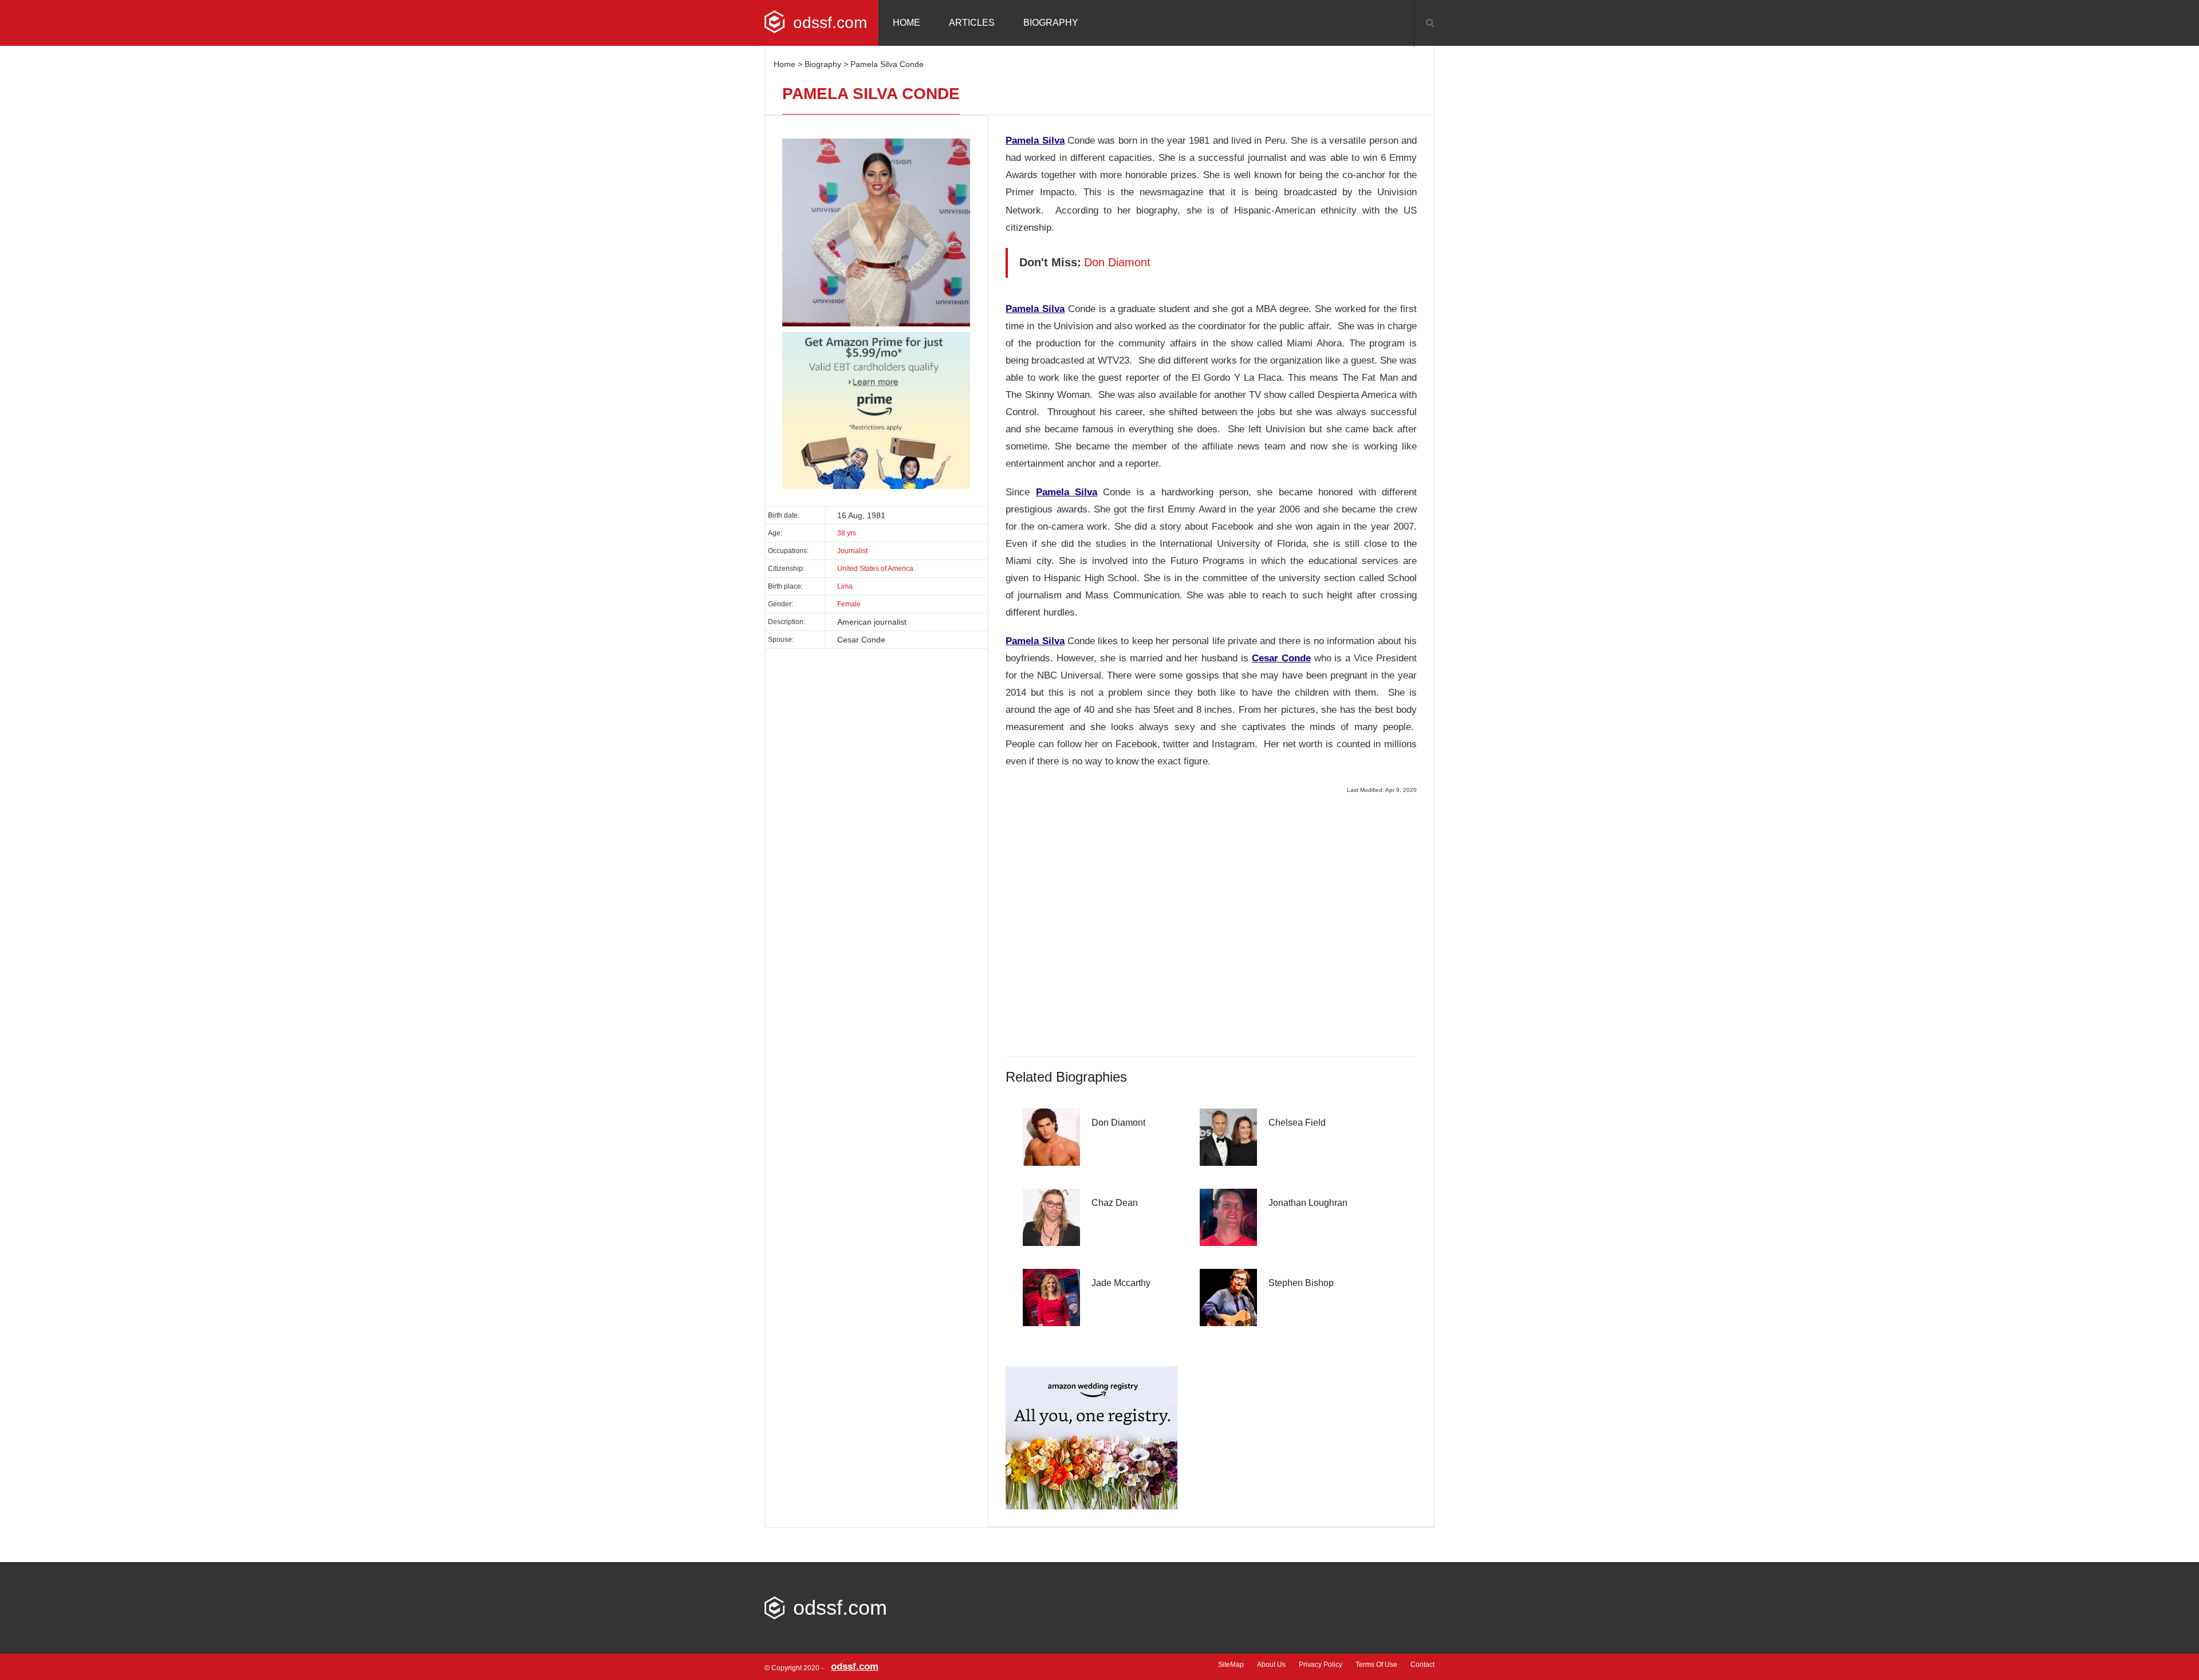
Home (907, 23)
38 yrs (847, 533)
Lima (845, 586)
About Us (1271, 1665)
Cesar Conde (1281, 658)
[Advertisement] (1211, 922)
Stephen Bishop (1301, 1283)
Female (849, 604)
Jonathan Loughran (1308, 1203)
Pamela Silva (1035, 141)
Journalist (852, 551)
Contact (1422, 1665)
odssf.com (830, 23)
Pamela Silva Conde (887, 64)
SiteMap (1231, 1665)
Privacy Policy (1321, 1665)
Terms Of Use (1376, 1665)
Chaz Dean (1115, 1203)
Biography (1051, 23)
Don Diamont (1118, 1123)
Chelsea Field (1297, 1123)
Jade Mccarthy (1121, 1283)
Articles (972, 23)
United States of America (875, 569)
